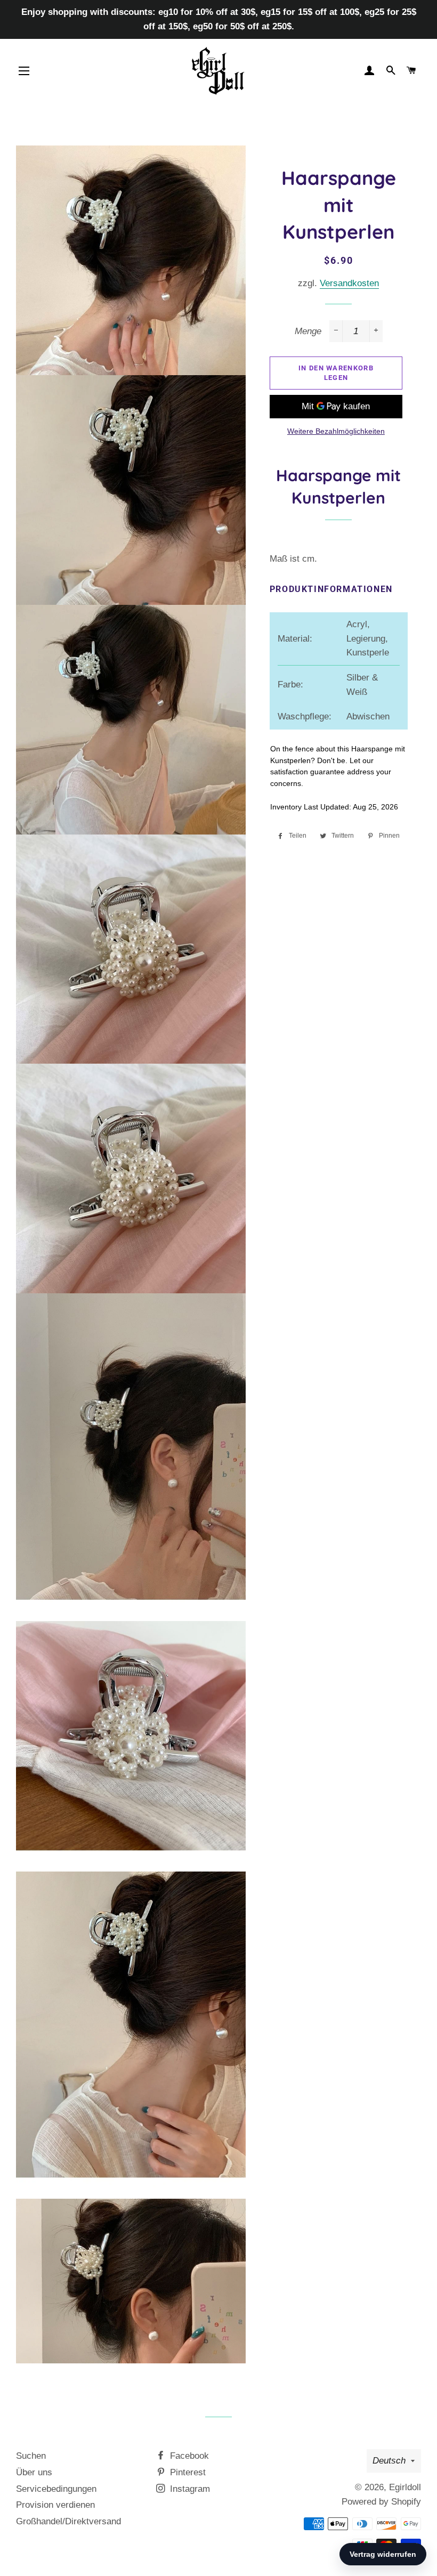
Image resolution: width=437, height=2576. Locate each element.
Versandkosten (349, 283)
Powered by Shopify (381, 2502)
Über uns (34, 2472)
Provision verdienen (55, 2505)
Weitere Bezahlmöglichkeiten (336, 431)
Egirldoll (405, 2487)
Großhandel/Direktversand (68, 2521)
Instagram (189, 2489)
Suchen (31, 2456)
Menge (308, 331)
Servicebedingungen (56, 2489)
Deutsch (389, 2461)
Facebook (188, 2456)
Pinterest (187, 2472)
